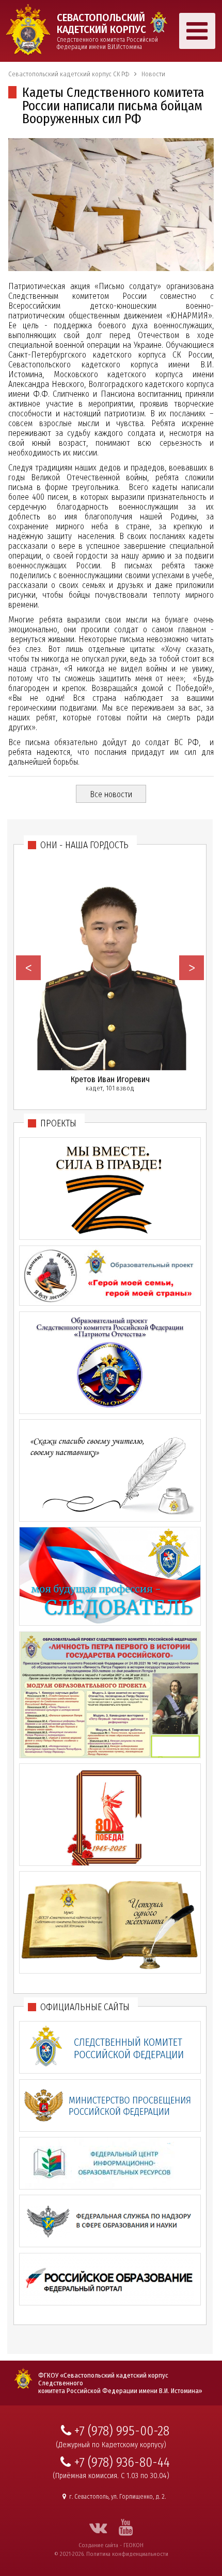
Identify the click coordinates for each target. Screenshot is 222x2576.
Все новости (111, 794)
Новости (153, 74)
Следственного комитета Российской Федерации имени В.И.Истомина (107, 31)
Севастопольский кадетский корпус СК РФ (69, 74)
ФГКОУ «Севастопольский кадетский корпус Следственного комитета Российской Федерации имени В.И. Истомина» (120, 2383)
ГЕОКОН (133, 2545)
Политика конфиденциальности (127, 2554)
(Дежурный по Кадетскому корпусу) (111, 2445)
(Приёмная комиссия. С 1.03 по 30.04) (111, 2476)
